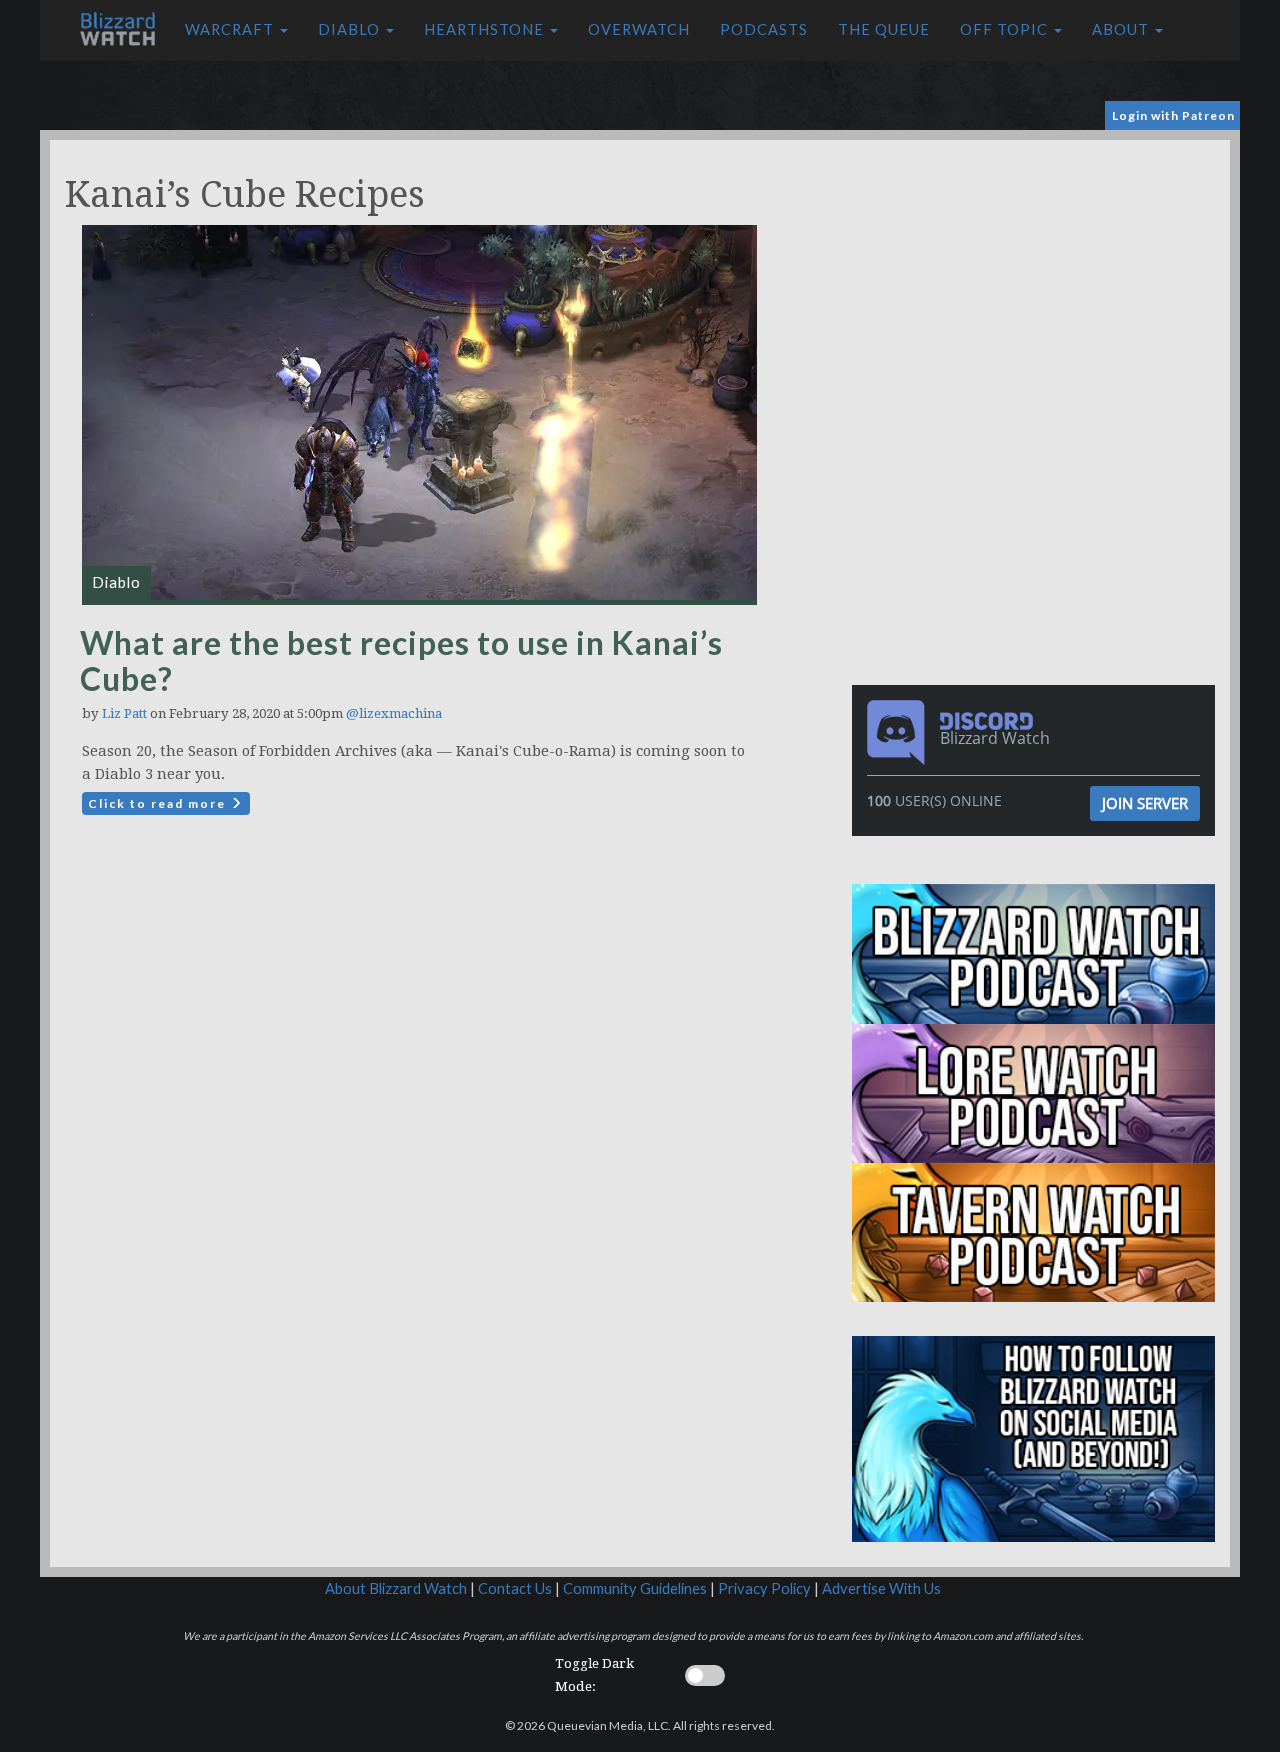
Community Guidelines (635, 1588)
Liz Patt (124, 713)
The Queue (884, 29)
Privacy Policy (764, 1588)
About (1122, 29)
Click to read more (159, 803)
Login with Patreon (1173, 115)
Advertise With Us (881, 1588)
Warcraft (231, 29)
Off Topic (1006, 29)
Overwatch (639, 29)
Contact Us (515, 1588)
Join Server (1145, 803)
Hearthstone (486, 29)
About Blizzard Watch (396, 1588)
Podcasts (764, 29)
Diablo (351, 29)
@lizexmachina (394, 713)
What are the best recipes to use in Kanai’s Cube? (401, 660)
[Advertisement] (1038, 280)
